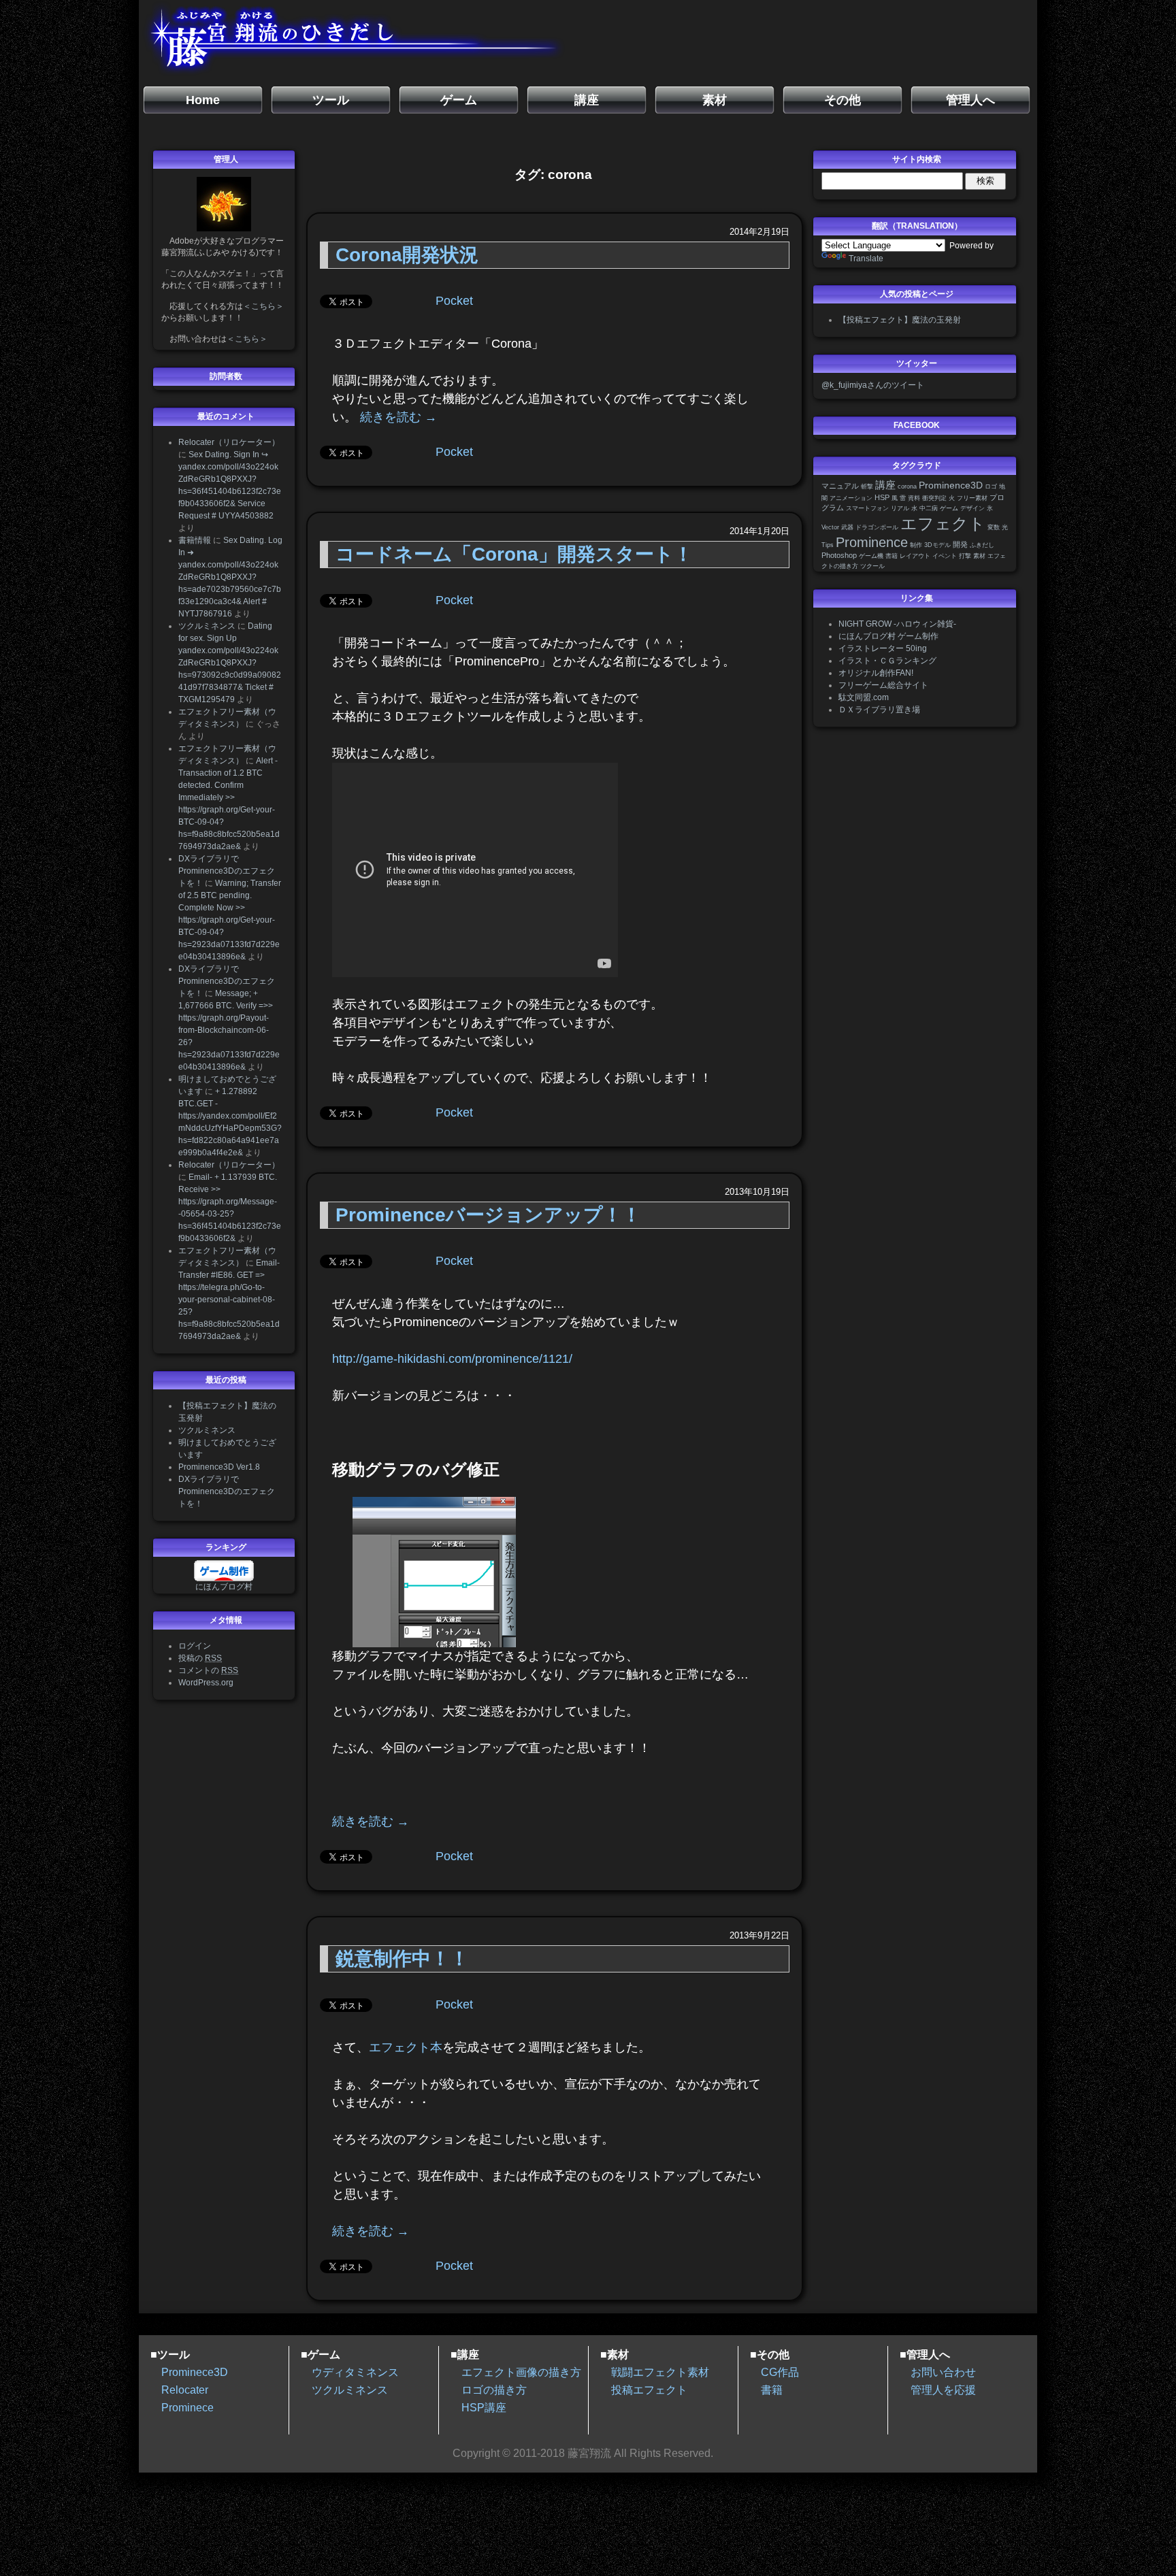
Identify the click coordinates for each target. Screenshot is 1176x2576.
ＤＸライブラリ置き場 (879, 710)
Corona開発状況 (407, 255)
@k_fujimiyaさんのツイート (873, 385)
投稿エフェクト (649, 2390)
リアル (900, 508)
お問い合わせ (943, 2372)
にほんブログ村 (224, 1587)
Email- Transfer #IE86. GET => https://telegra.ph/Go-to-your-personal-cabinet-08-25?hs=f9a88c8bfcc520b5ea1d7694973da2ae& (229, 1300)
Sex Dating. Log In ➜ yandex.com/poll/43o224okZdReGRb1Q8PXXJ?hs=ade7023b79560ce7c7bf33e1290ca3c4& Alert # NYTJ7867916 (230, 577)
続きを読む (398, 417)
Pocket (454, 301)
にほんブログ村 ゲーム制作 (888, 636)
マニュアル (840, 486)
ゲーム (949, 508)
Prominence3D (951, 485)
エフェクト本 (406, 2047)
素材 (979, 556)
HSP (882, 497)
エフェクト (943, 524)
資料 (914, 498)
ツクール (872, 566)
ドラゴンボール (877, 527)
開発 (960, 544)
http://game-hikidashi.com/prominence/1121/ (452, 1359)
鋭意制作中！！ (402, 1959)
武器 (847, 527)
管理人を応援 (943, 2390)
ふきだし (982, 545)
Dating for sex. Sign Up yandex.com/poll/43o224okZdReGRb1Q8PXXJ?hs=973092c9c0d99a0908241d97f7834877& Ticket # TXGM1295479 (230, 663)
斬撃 (867, 486)
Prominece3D (195, 2372)
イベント (945, 556)
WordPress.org (206, 1683)
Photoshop (839, 555)
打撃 (965, 556)
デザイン (973, 508)
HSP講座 (484, 2408)
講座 (885, 485)
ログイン (195, 1646)
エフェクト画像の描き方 (521, 2372)
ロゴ (991, 486)
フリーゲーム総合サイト (883, 685)
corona (907, 486)
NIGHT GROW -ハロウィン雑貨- (897, 624)
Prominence (872, 542)
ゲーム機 (871, 556)
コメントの (208, 1670)
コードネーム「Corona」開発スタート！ (514, 554)
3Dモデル (937, 545)
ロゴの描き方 (494, 2390)
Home (203, 100)
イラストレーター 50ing (883, 648)
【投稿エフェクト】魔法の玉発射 (900, 320)
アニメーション (851, 498)
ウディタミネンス (355, 2372)
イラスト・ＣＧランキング (887, 661)
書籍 (892, 556)
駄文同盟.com (864, 697)
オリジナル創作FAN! (876, 673)
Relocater (185, 2390)
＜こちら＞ (263, 306)
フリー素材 (972, 498)
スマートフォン (867, 508)
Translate (866, 259)
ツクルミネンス (207, 626)
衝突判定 (934, 498)
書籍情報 (195, 540)
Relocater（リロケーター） (229, 442)
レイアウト (915, 556)
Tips (828, 545)
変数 (994, 527)
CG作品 (780, 2372)
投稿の (200, 1658)
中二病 (929, 508)
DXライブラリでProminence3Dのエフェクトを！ (227, 871)
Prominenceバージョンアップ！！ (488, 1215)
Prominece (187, 2408)
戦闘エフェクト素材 (660, 2372)
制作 (916, 545)
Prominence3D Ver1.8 (219, 1467)
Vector (830, 527)
